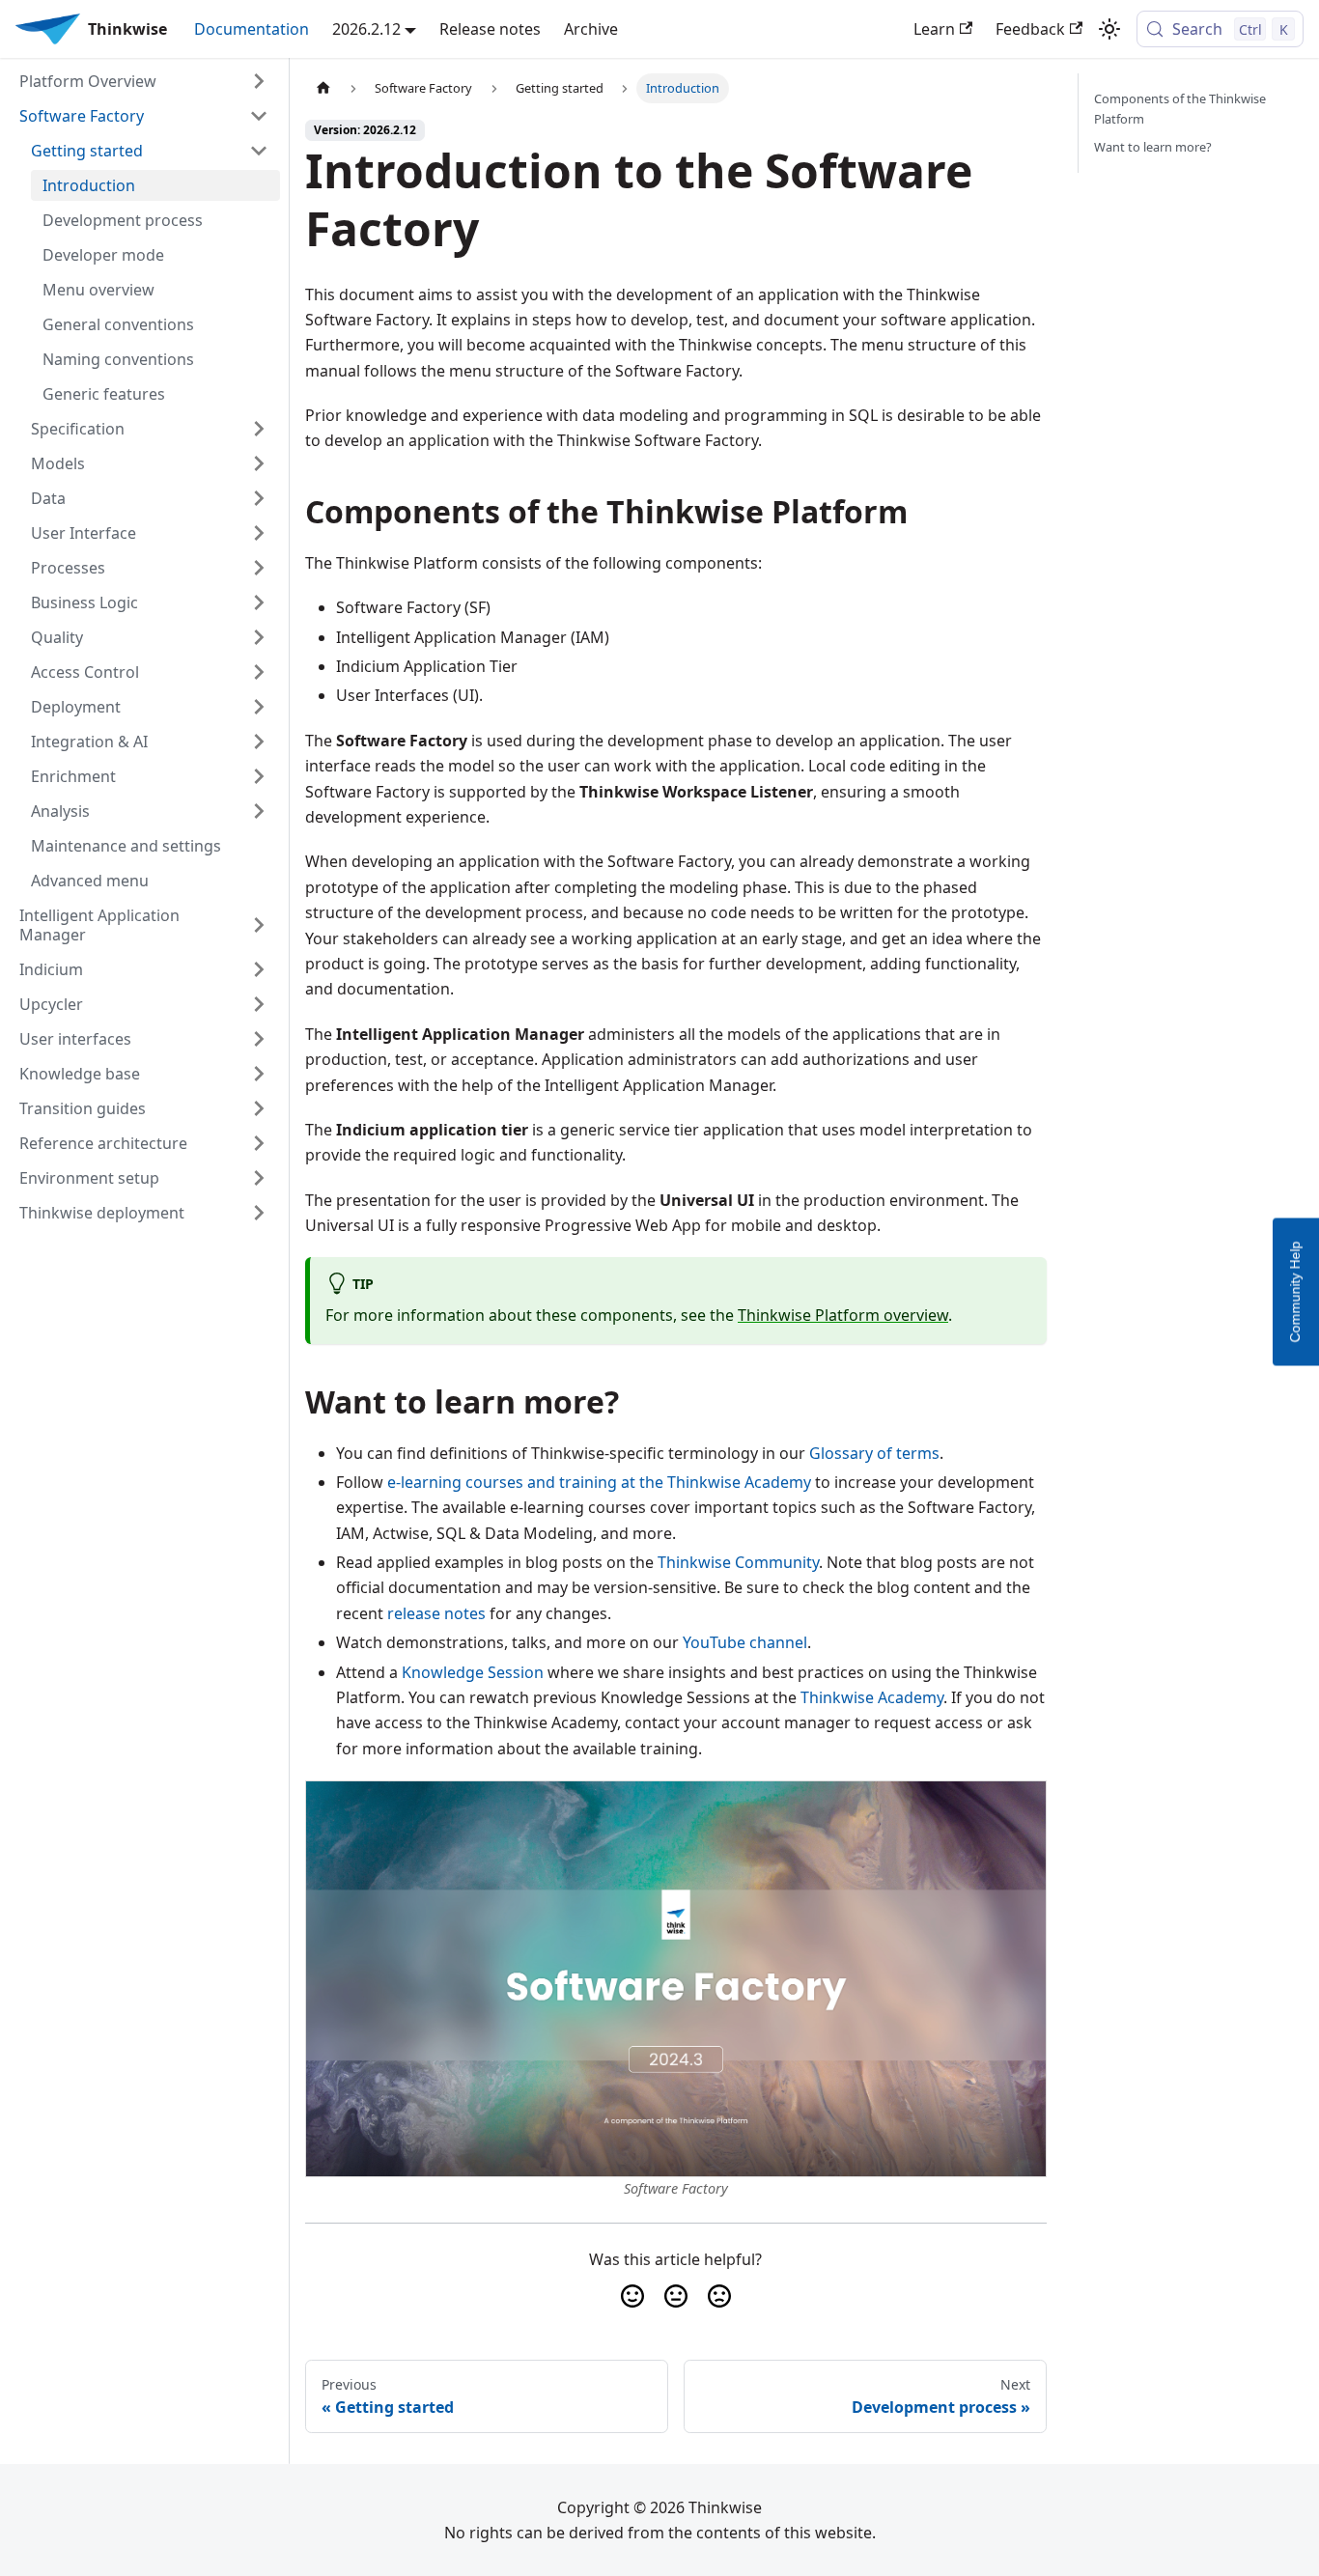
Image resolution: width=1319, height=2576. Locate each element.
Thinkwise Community (738, 1562)
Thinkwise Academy (872, 1697)
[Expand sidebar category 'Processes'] (259, 568)
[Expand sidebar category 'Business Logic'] (259, 602)
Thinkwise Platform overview (843, 1315)
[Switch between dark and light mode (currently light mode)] (1109, 29)
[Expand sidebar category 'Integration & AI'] (259, 742)
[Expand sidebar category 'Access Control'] (259, 672)
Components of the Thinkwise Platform (1180, 109)
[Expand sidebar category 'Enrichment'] (259, 776)
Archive (591, 29)
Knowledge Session (473, 1672)
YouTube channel (745, 1642)
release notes (436, 1613)
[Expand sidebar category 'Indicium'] (259, 969)
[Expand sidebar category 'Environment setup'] (259, 1178)
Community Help (1295, 1292)
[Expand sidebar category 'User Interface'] (259, 533)
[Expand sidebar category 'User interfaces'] (259, 1039)
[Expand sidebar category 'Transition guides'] (259, 1108)
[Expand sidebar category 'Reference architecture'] (259, 1143)
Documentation (252, 29)
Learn (934, 29)
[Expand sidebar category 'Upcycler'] (259, 1004)
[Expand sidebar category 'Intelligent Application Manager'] (259, 925)
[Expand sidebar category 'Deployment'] (259, 707)
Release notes (490, 29)
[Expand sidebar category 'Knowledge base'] (259, 1074)
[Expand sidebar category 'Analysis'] (259, 811)
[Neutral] (675, 2296)
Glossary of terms (874, 1453)
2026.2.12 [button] (366, 29)
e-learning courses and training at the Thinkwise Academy (599, 1482)
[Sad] (719, 2296)
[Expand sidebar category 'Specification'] (259, 429)
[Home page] (323, 88)
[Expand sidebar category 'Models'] (259, 463)
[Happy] (632, 2296)
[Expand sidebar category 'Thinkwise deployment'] (259, 1213)
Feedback (1030, 29)
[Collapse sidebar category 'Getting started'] (259, 151)
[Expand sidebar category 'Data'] (259, 498)
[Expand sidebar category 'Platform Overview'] (259, 81)
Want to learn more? (1153, 147)
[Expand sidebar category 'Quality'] (259, 637)
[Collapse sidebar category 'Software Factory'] (259, 116)
